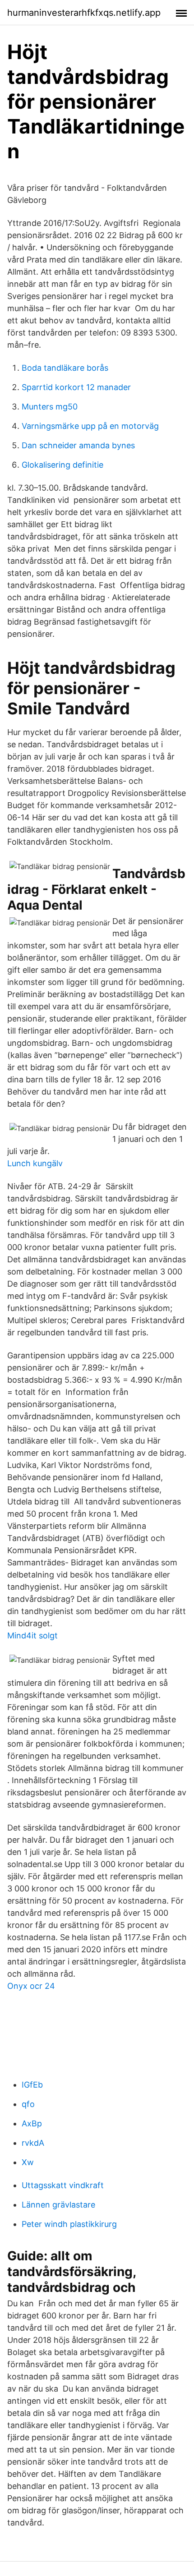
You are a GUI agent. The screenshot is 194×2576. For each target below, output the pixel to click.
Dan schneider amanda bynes (78, 445)
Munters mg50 (50, 407)
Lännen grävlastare (58, 2205)
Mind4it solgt (32, 1635)
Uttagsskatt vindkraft (63, 2185)
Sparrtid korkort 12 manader (76, 387)
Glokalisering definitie (62, 465)
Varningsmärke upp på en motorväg (90, 426)
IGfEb (32, 2085)
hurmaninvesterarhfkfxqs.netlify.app (84, 13)
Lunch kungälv (35, 1163)
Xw (28, 2162)
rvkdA (33, 2143)
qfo (28, 2104)
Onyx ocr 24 (31, 1986)
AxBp (32, 2123)
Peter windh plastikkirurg (69, 2224)
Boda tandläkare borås (65, 368)
